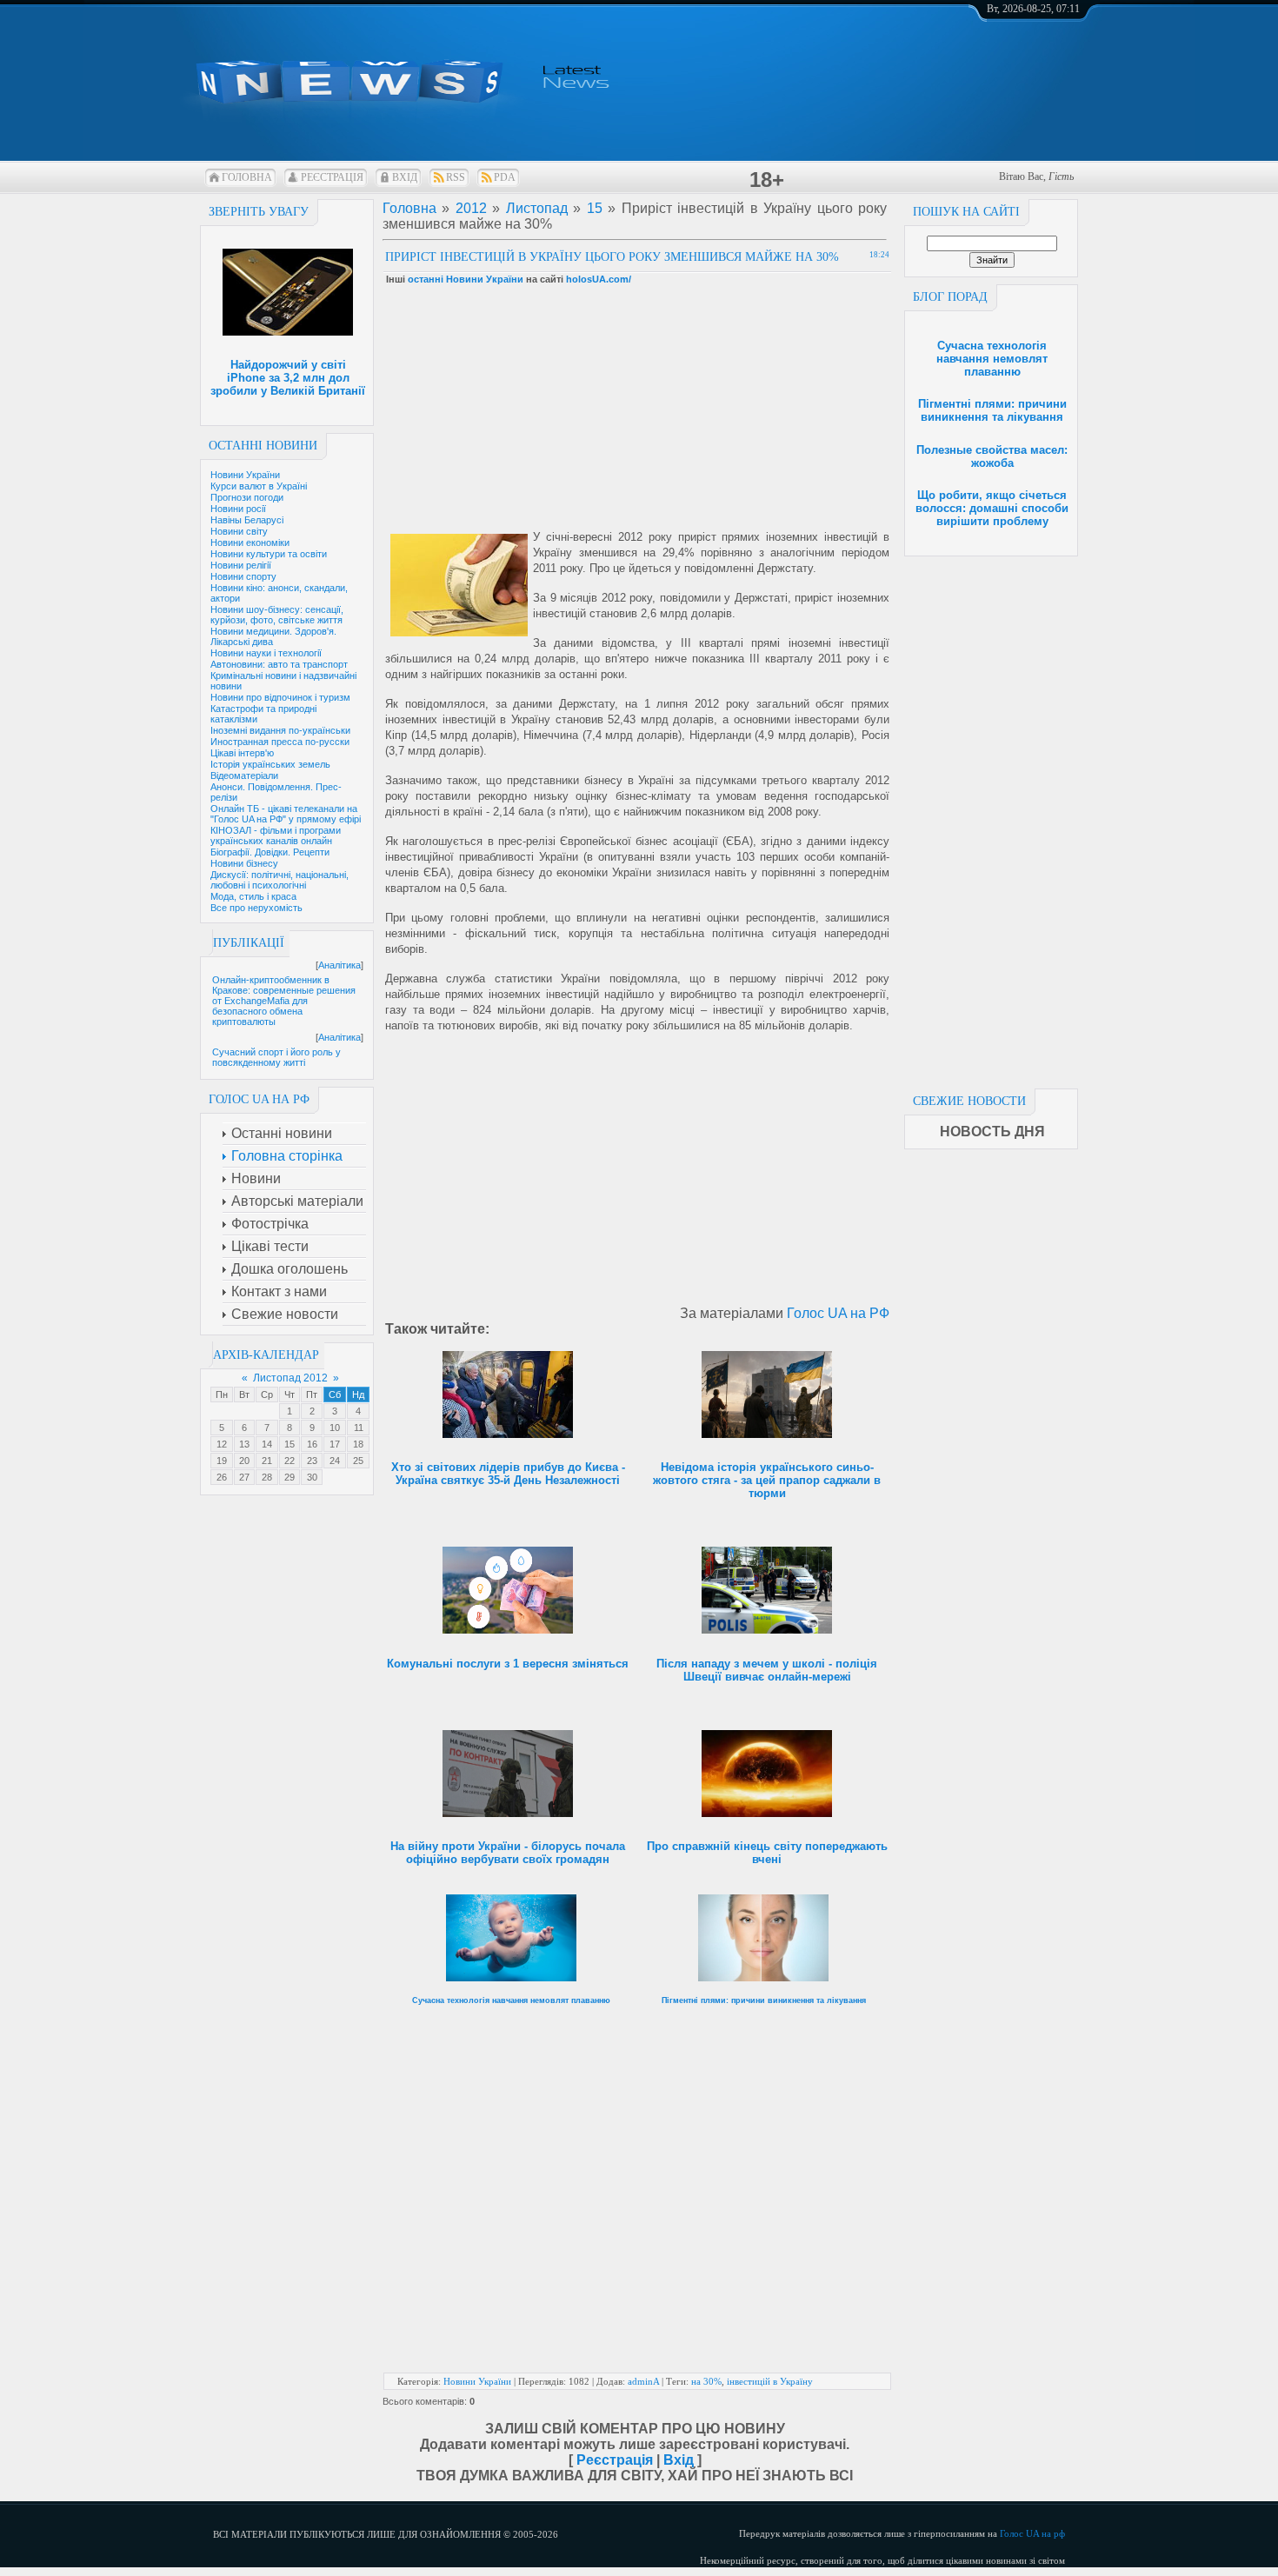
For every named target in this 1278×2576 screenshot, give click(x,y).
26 (222, 1477)
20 (244, 1461)
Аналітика (339, 965)
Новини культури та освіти (269, 554)
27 (244, 1477)
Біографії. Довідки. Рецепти (270, 852)
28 (267, 1477)
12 (222, 1444)
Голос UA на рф (1032, 2533)
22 (290, 1461)
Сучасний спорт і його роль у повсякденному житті (276, 1057)
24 (335, 1461)
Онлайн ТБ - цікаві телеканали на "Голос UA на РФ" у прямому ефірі (286, 814)
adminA (643, 2381)
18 (358, 1444)
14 (267, 1444)
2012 (471, 208)
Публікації (249, 943)
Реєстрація (332, 177)
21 (267, 1461)
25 (358, 1461)
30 (312, 1477)
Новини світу (239, 531)
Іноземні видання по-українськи (280, 730)
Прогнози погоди (247, 497)
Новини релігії (241, 565)
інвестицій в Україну (770, 2381)
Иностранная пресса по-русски (280, 742)
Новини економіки (250, 542)
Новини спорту (243, 576)
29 (290, 1477)
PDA (505, 177)
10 (335, 1428)
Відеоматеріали (244, 775)
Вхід (405, 177)
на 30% (706, 2381)
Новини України (245, 475)
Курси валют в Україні (259, 486)
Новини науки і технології (266, 653)
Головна (247, 177)
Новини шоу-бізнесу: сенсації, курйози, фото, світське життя (277, 615)
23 (312, 1461)
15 (290, 1444)
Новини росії (238, 509)
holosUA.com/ (599, 279)
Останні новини (263, 446)
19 (222, 1461)
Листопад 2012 (290, 1378)
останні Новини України (466, 279)
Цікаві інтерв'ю (242, 753)
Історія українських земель (270, 764)
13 (244, 1444)
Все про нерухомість (256, 908)
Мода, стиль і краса (253, 896)
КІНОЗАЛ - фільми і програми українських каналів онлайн (276, 835)
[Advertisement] (991, 817)
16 (312, 1444)
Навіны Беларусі (247, 520)
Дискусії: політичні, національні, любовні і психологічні (280, 880)
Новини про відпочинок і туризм (280, 697)
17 (335, 1444)
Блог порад (950, 297)
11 (359, 1428)
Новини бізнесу (244, 863)
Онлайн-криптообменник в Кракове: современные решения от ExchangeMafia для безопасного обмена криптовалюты (284, 1001)
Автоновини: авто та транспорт (279, 664)
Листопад (537, 208)
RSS (456, 177)
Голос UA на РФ (838, 1313)
